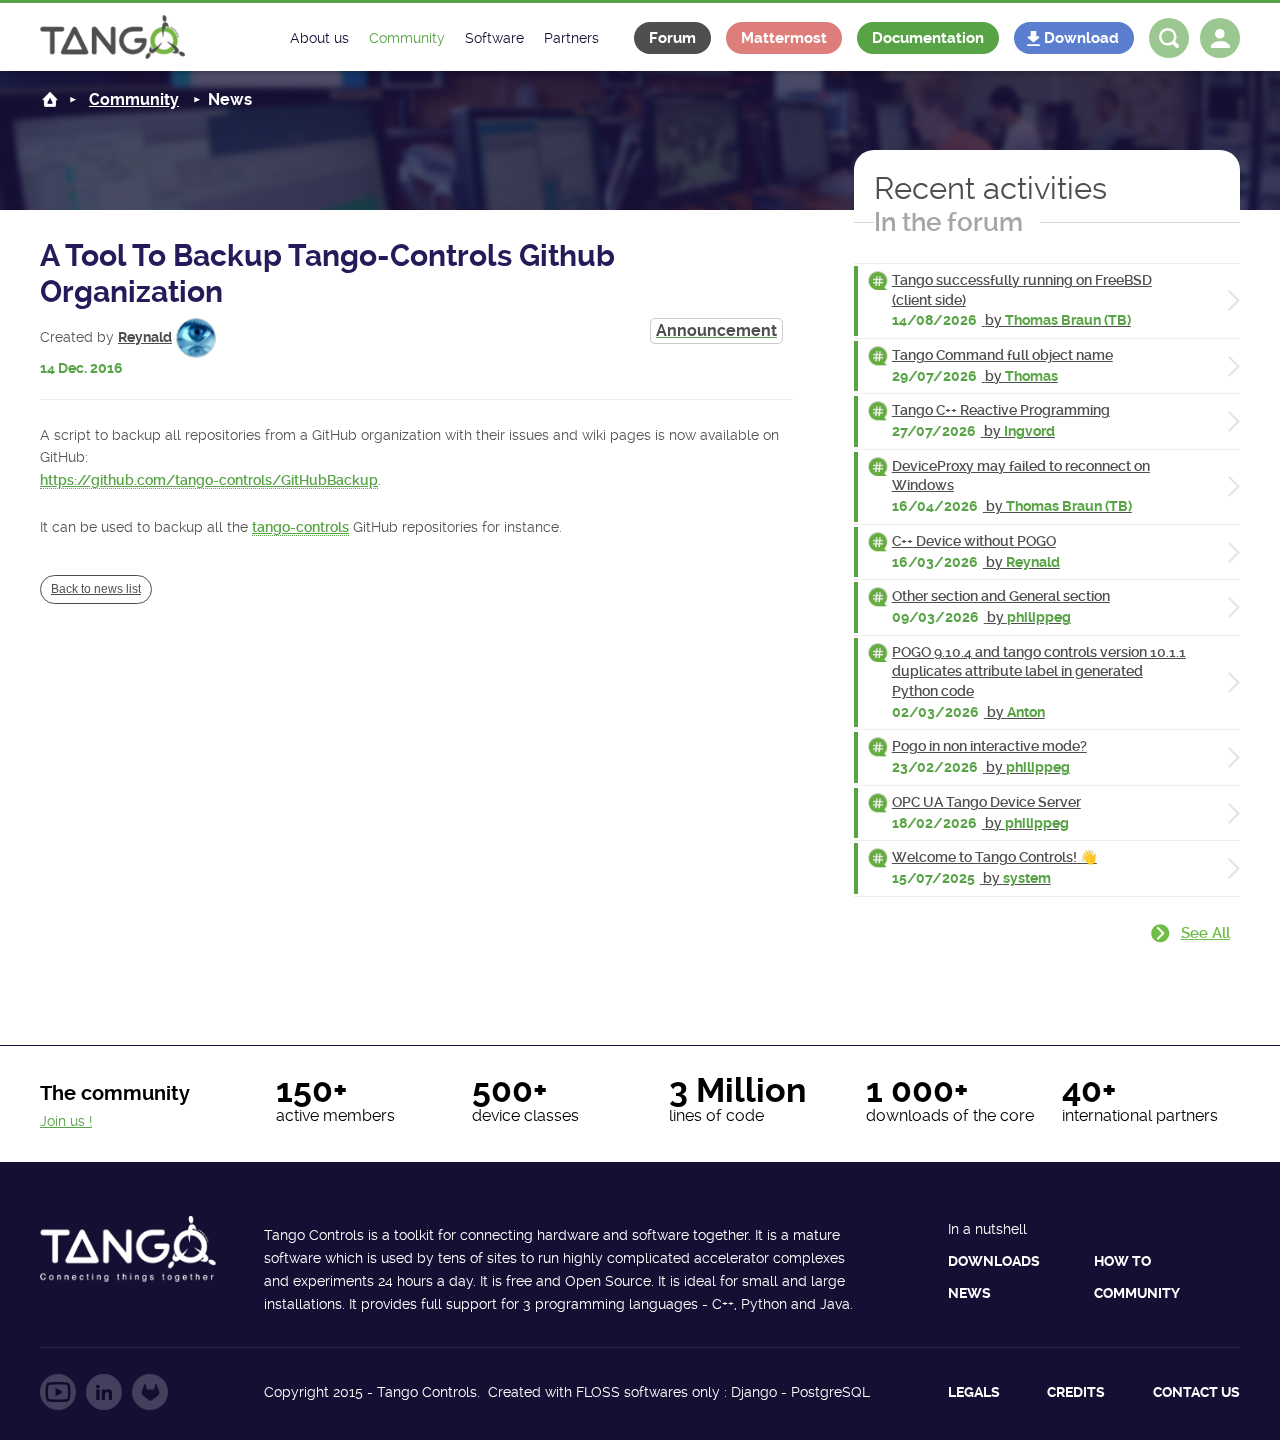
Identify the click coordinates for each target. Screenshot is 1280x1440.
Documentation (928, 38)
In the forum (948, 222)
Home (50, 99)
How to (1122, 1261)
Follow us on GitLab (150, 1392)
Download (1081, 38)
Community (134, 99)
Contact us (1196, 1392)
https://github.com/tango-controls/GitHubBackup (209, 480)
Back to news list (96, 589)
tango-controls (300, 527)
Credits (1076, 1392)
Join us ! (66, 1121)
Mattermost (784, 38)
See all (1205, 933)
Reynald (145, 337)
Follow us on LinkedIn (104, 1392)
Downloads (994, 1261)
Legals (974, 1392)
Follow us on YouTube (58, 1392)
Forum (672, 38)
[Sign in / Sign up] (1220, 38)
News (969, 1293)
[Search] (1169, 38)
